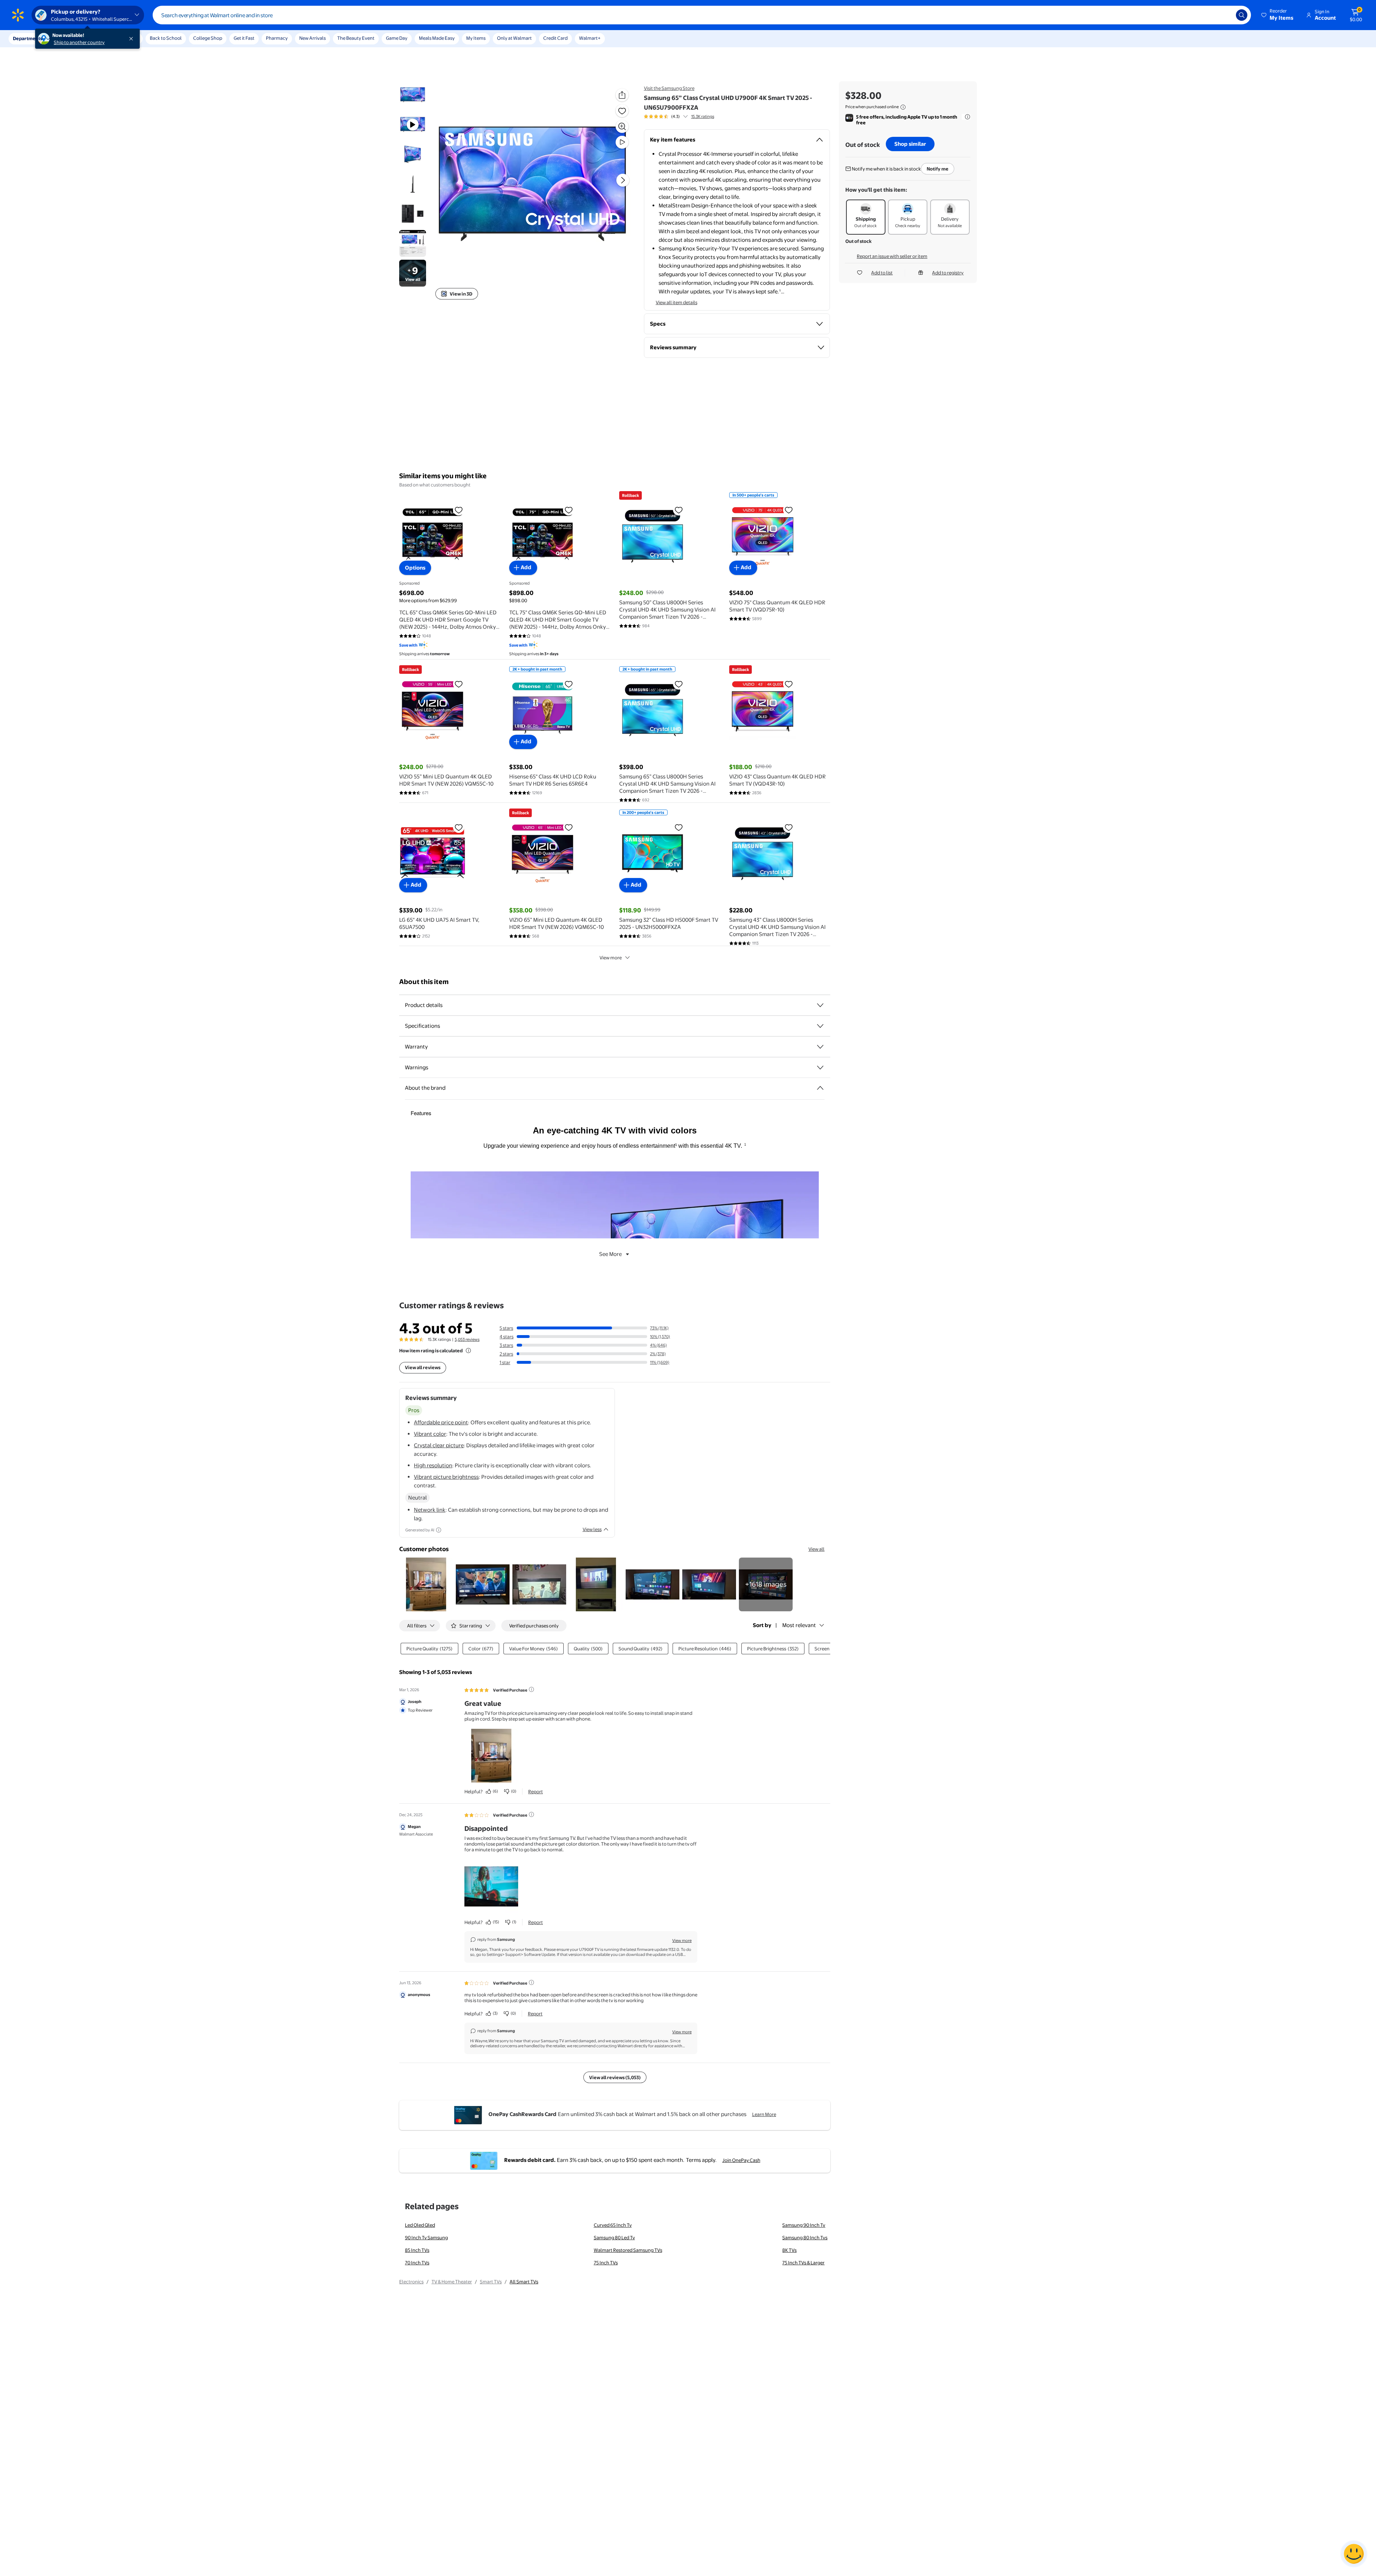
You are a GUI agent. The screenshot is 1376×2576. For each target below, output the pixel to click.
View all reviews (423, 1367)
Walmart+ (590, 38)
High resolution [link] (433, 1465)
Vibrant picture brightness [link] (446, 1477)
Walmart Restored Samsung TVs (628, 2250)
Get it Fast (244, 38)
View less (592, 1529)
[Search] (1242, 15)
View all (816, 1549)
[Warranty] (820, 1047)
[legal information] (903, 107)
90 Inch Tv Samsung (426, 2237)
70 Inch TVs (417, 2263)
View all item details (677, 302)
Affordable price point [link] (441, 1422)
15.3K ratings (703, 116)
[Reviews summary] (685, 116)
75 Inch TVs (606, 2263)
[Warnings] (820, 1068)
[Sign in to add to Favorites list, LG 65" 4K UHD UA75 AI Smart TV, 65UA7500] (459, 827)
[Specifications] (820, 1026)
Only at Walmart (514, 38)
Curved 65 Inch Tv (613, 2225)
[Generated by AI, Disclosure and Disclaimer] (439, 1530)
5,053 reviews (467, 1339)
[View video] (622, 142)
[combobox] (702, 15)
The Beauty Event (356, 38)
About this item (424, 982)
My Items (476, 38)
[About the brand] (820, 1088)
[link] (766, 1584)
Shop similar (910, 144)
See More (610, 1254)
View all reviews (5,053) (615, 2077)
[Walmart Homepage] (18, 15)
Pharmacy (277, 38)
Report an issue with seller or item (892, 256)
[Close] (133, 39)
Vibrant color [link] (430, 1434)
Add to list (882, 273)
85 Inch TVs (417, 2250)
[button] (1278, 15)
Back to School (166, 38)
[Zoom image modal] (622, 126)
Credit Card (555, 38)
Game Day (397, 38)
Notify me (938, 169)
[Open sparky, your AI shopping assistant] (1354, 2554)
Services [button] (72, 38)
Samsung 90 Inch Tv (804, 2225)
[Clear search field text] (1225, 15)
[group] (679, 116)
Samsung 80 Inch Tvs (805, 2237)
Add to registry (948, 273)
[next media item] (623, 180)
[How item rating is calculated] (468, 1351)
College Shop (208, 38)
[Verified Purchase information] (531, 1689)
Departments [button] (28, 38)
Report (536, 1791)
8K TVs (789, 2250)
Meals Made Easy (437, 38)
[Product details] (820, 1005)
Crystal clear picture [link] (439, 1445)
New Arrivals (312, 38)
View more (611, 958)
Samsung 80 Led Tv (614, 2237)
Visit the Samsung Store (669, 88)
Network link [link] (430, 1510)
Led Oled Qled (420, 2225)
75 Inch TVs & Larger (803, 2263)
